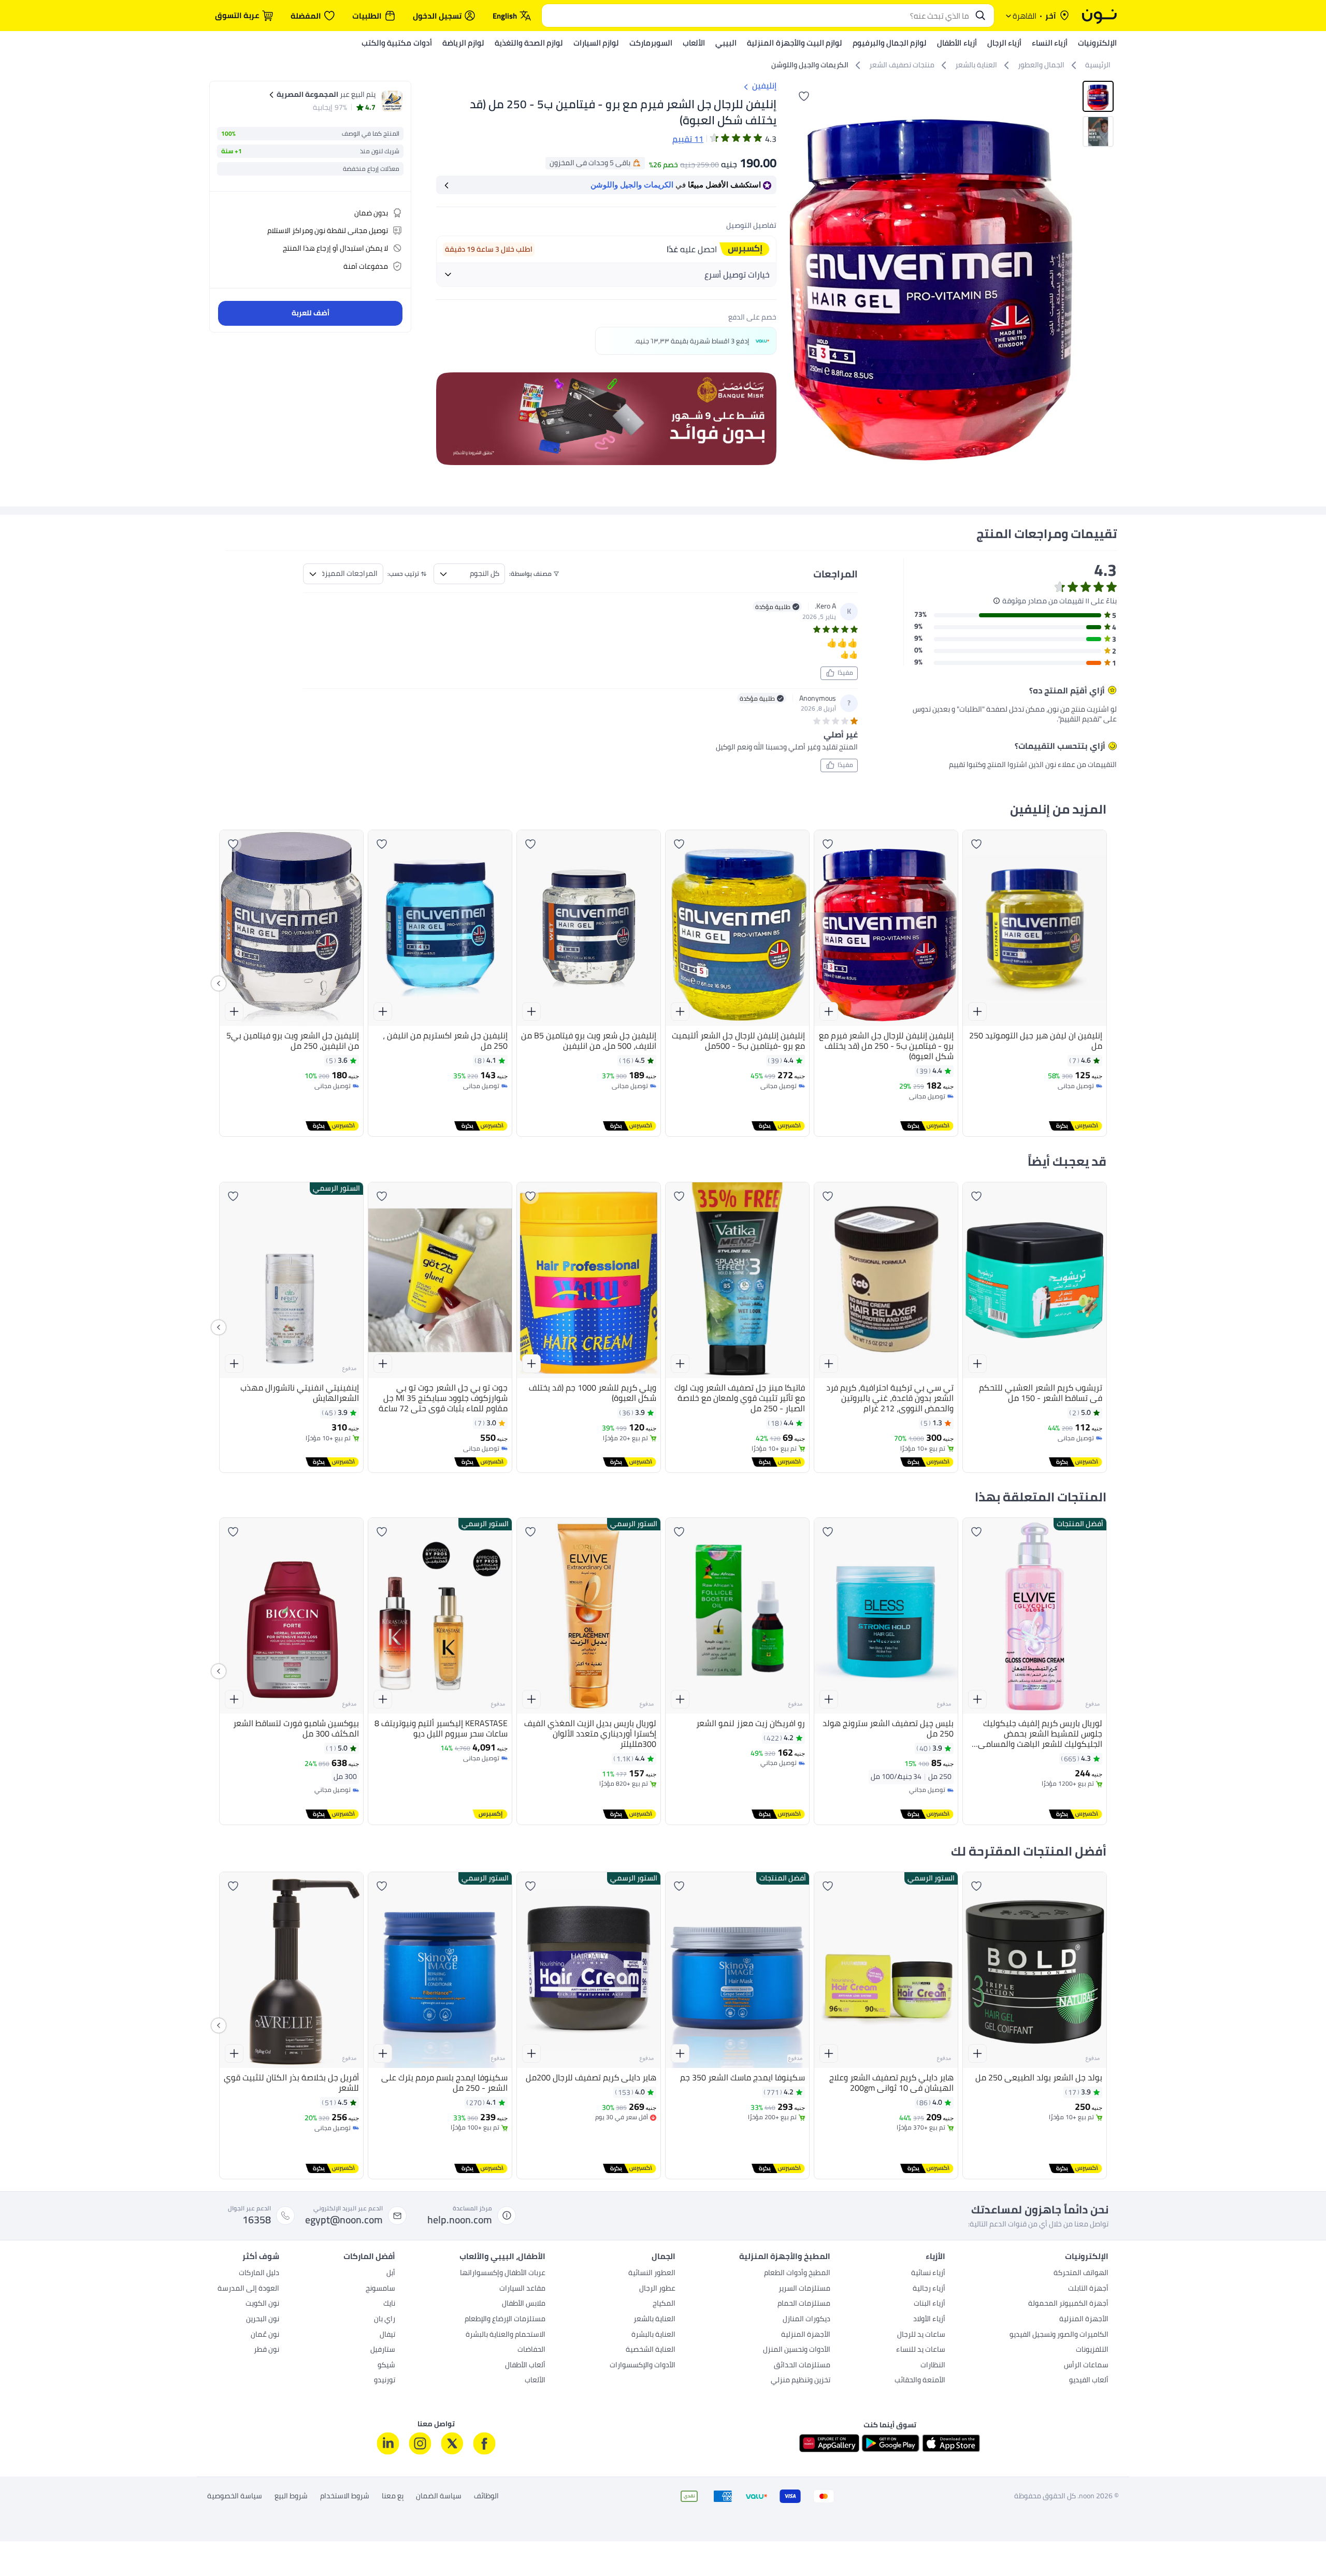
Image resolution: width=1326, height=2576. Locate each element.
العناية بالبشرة (653, 2335)
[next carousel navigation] (798, 276)
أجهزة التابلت (1088, 2289)
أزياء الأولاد (929, 2320)
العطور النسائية (652, 2274)
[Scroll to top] (28, 2544)
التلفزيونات (1092, 2350)
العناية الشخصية (651, 2350)
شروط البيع (291, 2496)
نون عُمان (265, 2335)
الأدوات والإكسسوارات (643, 2366)
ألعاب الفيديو (1089, 2381)
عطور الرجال (657, 2289)
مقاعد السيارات (522, 2289)
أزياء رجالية (929, 2289)
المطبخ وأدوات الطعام (797, 2274)
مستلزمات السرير (804, 2289)
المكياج (664, 2304)
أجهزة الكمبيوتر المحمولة (1068, 2304)
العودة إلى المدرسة (248, 2289)
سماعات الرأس (1086, 2366)
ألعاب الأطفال (525, 2366)
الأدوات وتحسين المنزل (797, 2350)
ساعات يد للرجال (921, 2335)
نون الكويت (262, 2304)
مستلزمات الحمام (804, 2304)
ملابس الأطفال (524, 2304)
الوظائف (486, 2496)
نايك (389, 2304)
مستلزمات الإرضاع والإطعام (505, 2320)
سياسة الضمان (439, 2496)
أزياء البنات (929, 2304)
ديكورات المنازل (806, 2320)
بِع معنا (393, 2496)
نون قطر (266, 2350)
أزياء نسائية (928, 2274)
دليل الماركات (259, 2274)
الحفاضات (531, 2350)
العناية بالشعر (654, 2320)
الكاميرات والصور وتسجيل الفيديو (1059, 2335)
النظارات (933, 2366)
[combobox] (758, 16)
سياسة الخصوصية (235, 2496)
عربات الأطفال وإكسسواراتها (503, 2274)
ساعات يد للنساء (921, 2350)
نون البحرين (263, 2320)
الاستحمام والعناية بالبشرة (506, 2335)
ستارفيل (383, 2350)
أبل (391, 2274)
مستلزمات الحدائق (802, 2366)
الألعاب (535, 2381)
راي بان (385, 2320)
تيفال (387, 2335)
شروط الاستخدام (345, 2496)
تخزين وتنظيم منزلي (801, 2381)
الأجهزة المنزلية (1084, 2320)
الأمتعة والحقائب (920, 2381)
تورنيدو (385, 2381)
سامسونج (380, 2289)
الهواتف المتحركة (1081, 2274)
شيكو (386, 2366)
